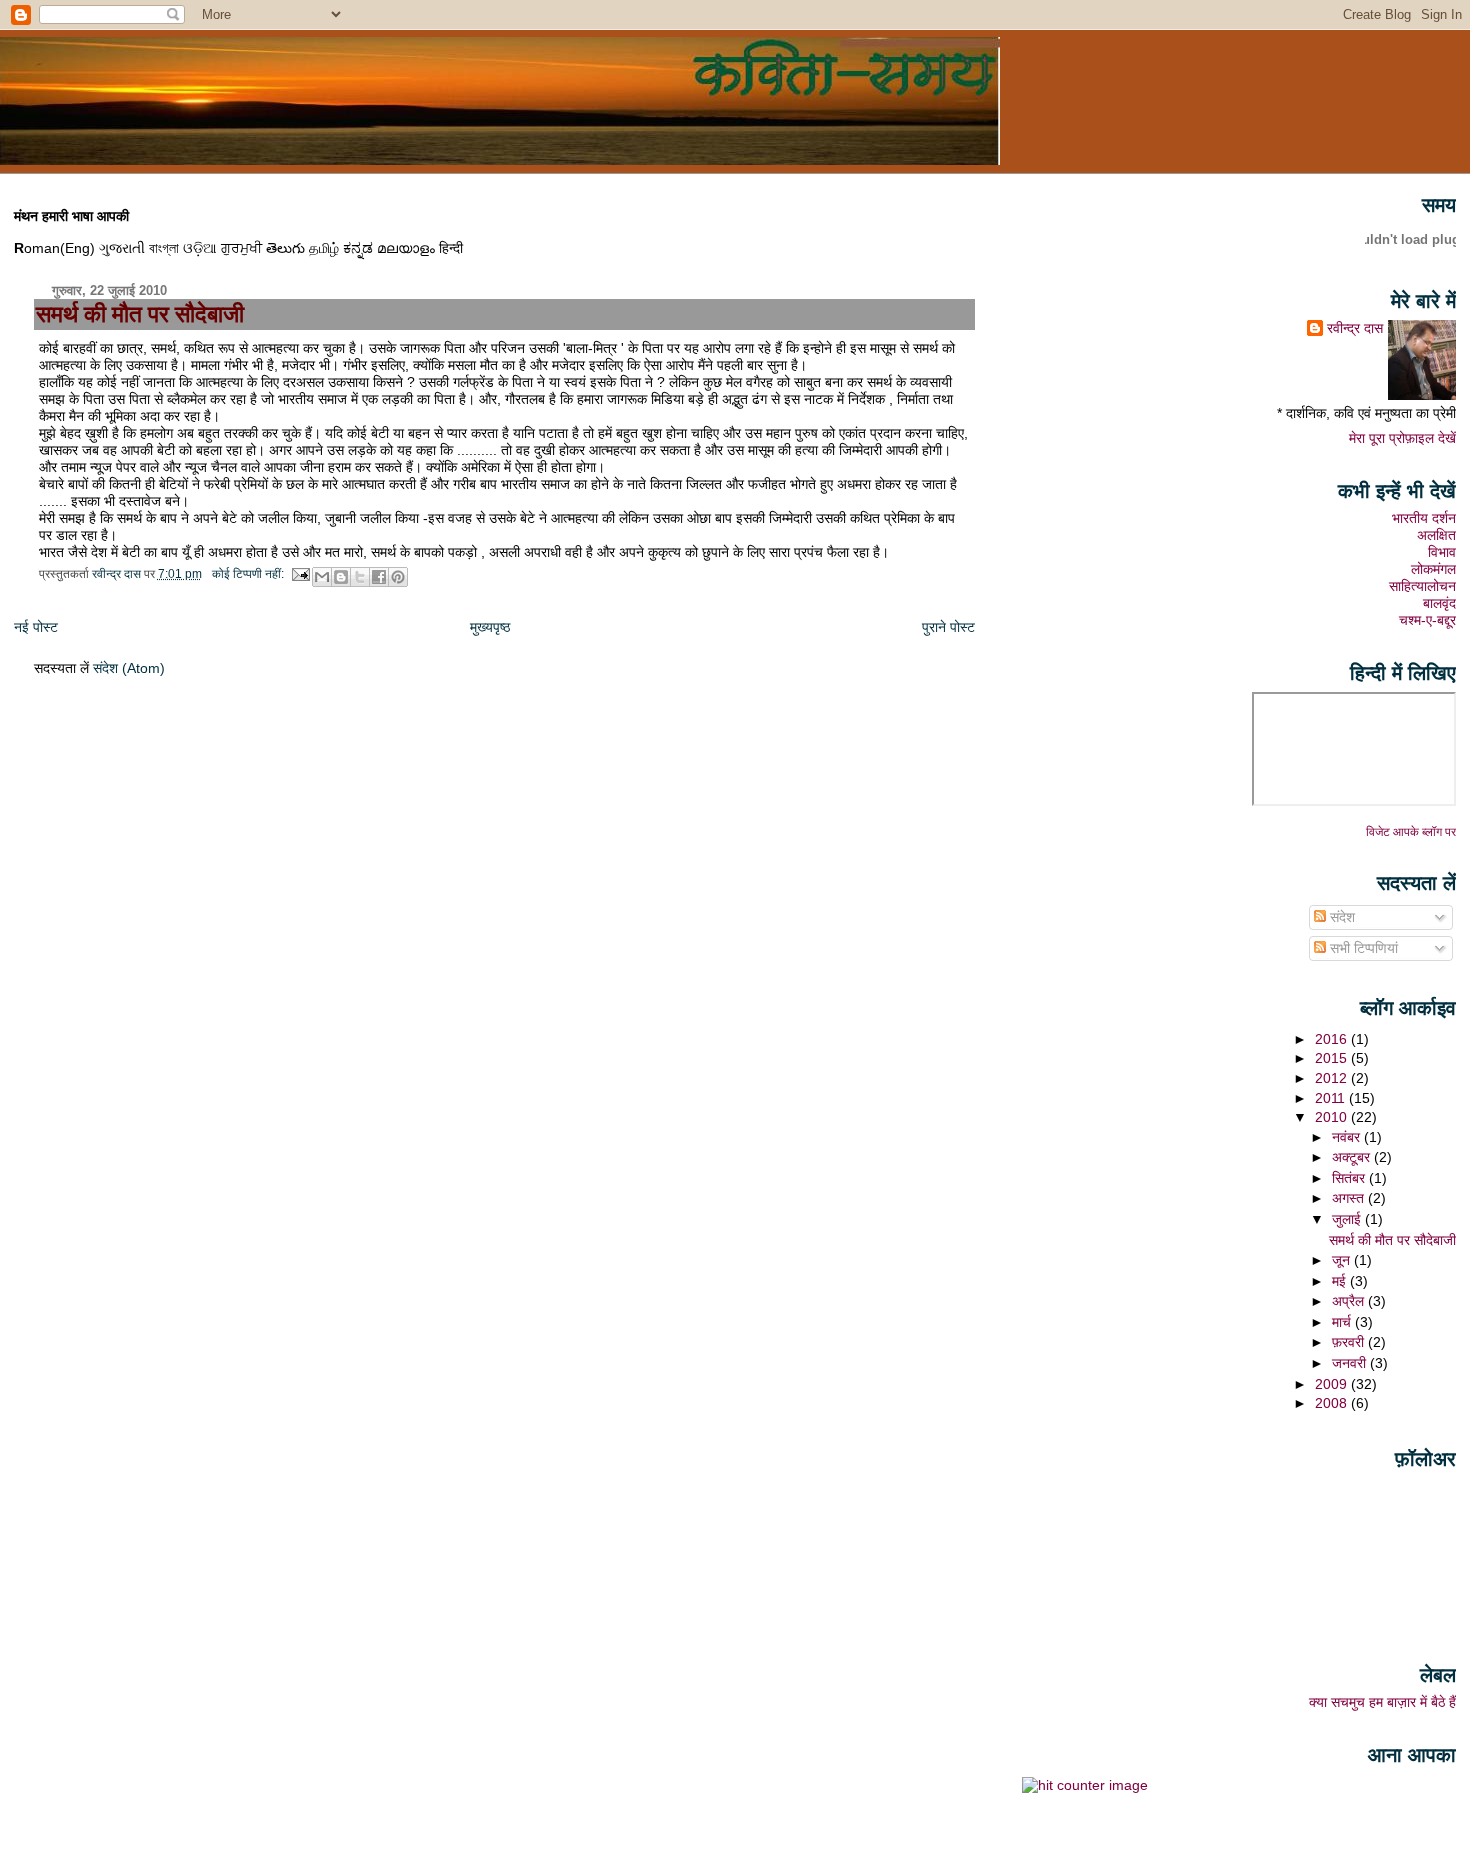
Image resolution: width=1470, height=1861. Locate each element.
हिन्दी (451, 248)
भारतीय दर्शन (1424, 518)
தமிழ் (324, 248)
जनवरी (1351, 1363)
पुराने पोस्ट (948, 627)
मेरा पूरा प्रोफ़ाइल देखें (1402, 438)
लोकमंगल (1433, 569)
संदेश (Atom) (129, 668)
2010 (1333, 1117)
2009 (1333, 1384)
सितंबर (1350, 1178)
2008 (1333, 1403)
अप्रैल (1350, 1301)
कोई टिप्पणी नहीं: (249, 574)
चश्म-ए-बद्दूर (1427, 620)
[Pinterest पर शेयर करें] (398, 577)
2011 (1332, 1098)
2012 (1333, 1078)
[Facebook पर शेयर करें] (379, 577)
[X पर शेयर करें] (360, 577)
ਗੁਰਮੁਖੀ (241, 248)
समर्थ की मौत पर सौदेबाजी (140, 314)
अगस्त (1350, 1198)
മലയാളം (406, 248)
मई (1341, 1281)
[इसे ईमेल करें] (322, 577)
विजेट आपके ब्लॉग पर (1411, 832)
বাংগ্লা (164, 248)
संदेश (1340, 917)
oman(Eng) (54, 248)
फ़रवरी (1350, 1342)
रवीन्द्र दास (1355, 328)
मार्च (1343, 1322)
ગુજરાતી (122, 248)
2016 (1333, 1039)
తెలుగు (285, 248)
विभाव (1442, 552)
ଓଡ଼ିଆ (200, 248)
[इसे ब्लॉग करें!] (341, 577)
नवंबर (1348, 1137)
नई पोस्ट (36, 627)
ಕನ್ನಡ (358, 248)
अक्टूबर (1353, 1157)
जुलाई (1348, 1219)
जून (1343, 1260)
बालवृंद (1439, 603)
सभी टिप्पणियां (1362, 948)
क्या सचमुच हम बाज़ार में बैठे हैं (1382, 1702)
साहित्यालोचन (1422, 586)
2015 (1333, 1058)
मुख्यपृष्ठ (490, 627)
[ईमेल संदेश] (300, 574)
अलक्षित (1436, 535)
